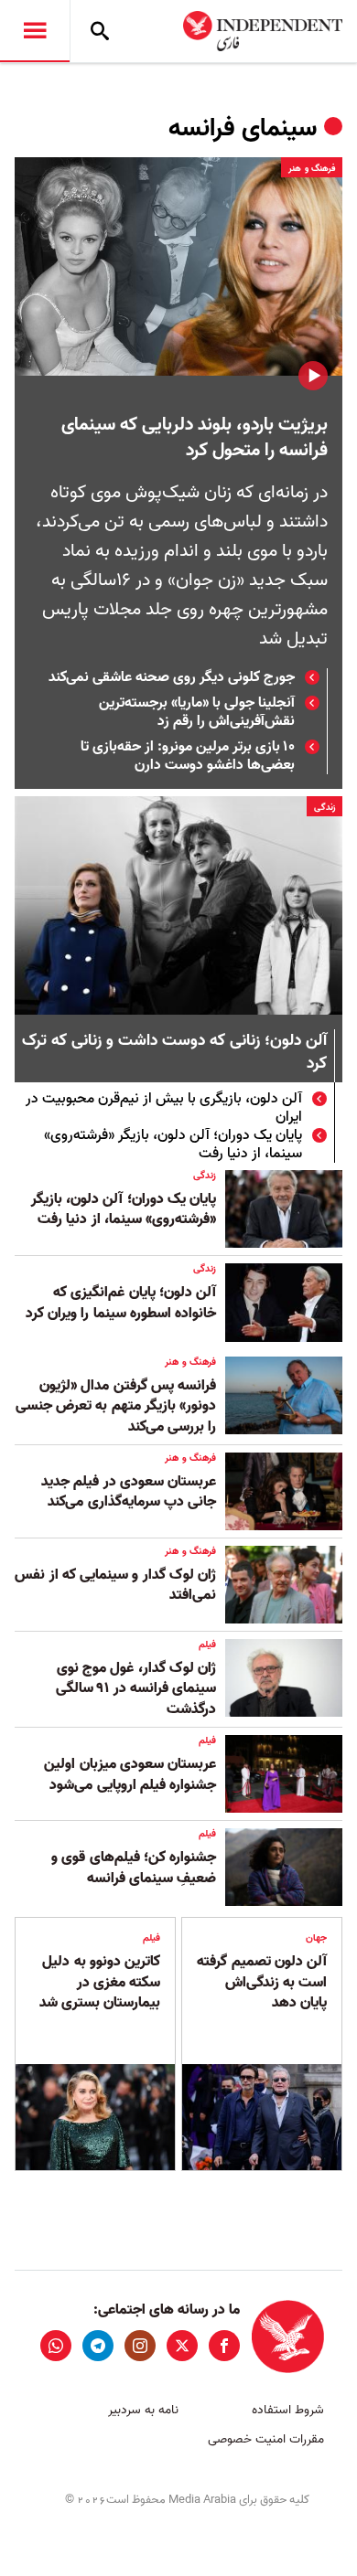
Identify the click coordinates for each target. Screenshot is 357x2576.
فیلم (207, 1645)
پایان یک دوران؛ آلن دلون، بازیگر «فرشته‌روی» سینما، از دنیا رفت (173, 1144)
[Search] (100, 31)
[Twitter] (182, 2346)
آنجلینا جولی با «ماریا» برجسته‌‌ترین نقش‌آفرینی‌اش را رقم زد (197, 712)
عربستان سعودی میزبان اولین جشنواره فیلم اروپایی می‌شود (130, 1774)
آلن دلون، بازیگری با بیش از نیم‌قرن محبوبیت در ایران (164, 1108)
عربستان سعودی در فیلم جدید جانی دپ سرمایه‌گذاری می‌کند (129, 1492)
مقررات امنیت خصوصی (266, 2439)
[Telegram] (98, 2346)
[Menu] (35, 31)
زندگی (325, 807)
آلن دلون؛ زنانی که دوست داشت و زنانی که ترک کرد (174, 1053)
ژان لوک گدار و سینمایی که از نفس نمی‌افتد (115, 1585)
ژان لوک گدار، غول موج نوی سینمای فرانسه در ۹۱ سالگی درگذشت (136, 1689)
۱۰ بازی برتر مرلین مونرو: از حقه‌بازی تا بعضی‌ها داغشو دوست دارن (188, 756)
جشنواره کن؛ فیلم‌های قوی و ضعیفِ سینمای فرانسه (134, 1868)
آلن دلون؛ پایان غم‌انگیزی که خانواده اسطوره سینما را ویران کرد (121, 1303)
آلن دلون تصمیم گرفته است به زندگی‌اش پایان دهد (262, 1982)
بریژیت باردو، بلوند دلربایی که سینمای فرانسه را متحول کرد (195, 438)
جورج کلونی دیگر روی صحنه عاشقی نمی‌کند (172, 677)
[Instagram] (140, 2346)
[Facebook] (224, 2346)
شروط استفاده (288, 2410)
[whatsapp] (56, 2346)
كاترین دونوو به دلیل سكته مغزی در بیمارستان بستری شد (100, 1982)
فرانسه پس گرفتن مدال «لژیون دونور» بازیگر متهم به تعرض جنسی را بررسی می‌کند (116, 1406)
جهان (316, 1938)
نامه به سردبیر (143, 2410)
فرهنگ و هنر (312, 168)
